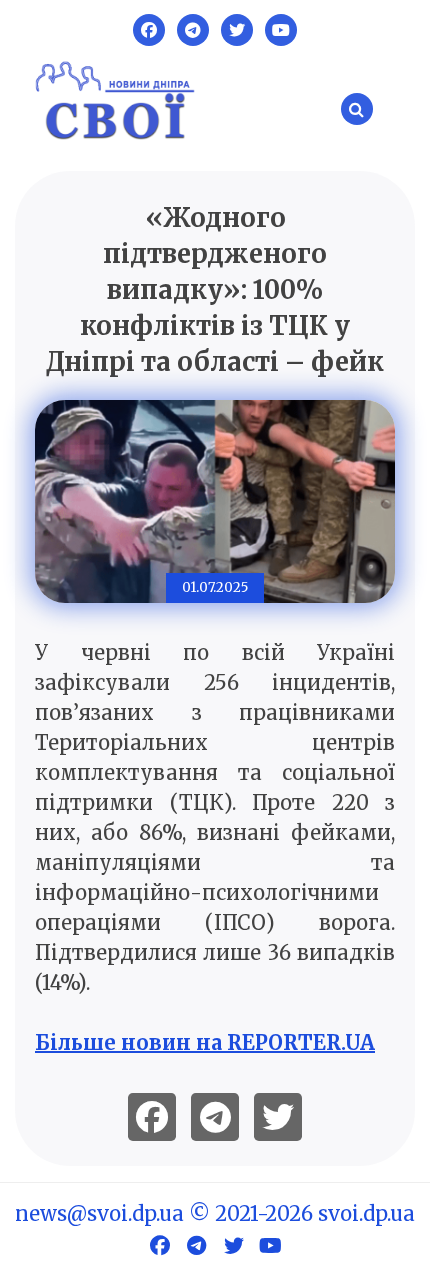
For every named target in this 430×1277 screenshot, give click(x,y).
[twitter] (278, 1117)
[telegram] (215, 1117)
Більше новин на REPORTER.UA (205, 1042)
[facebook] (152, 1117)
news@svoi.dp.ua (99, 1213)
